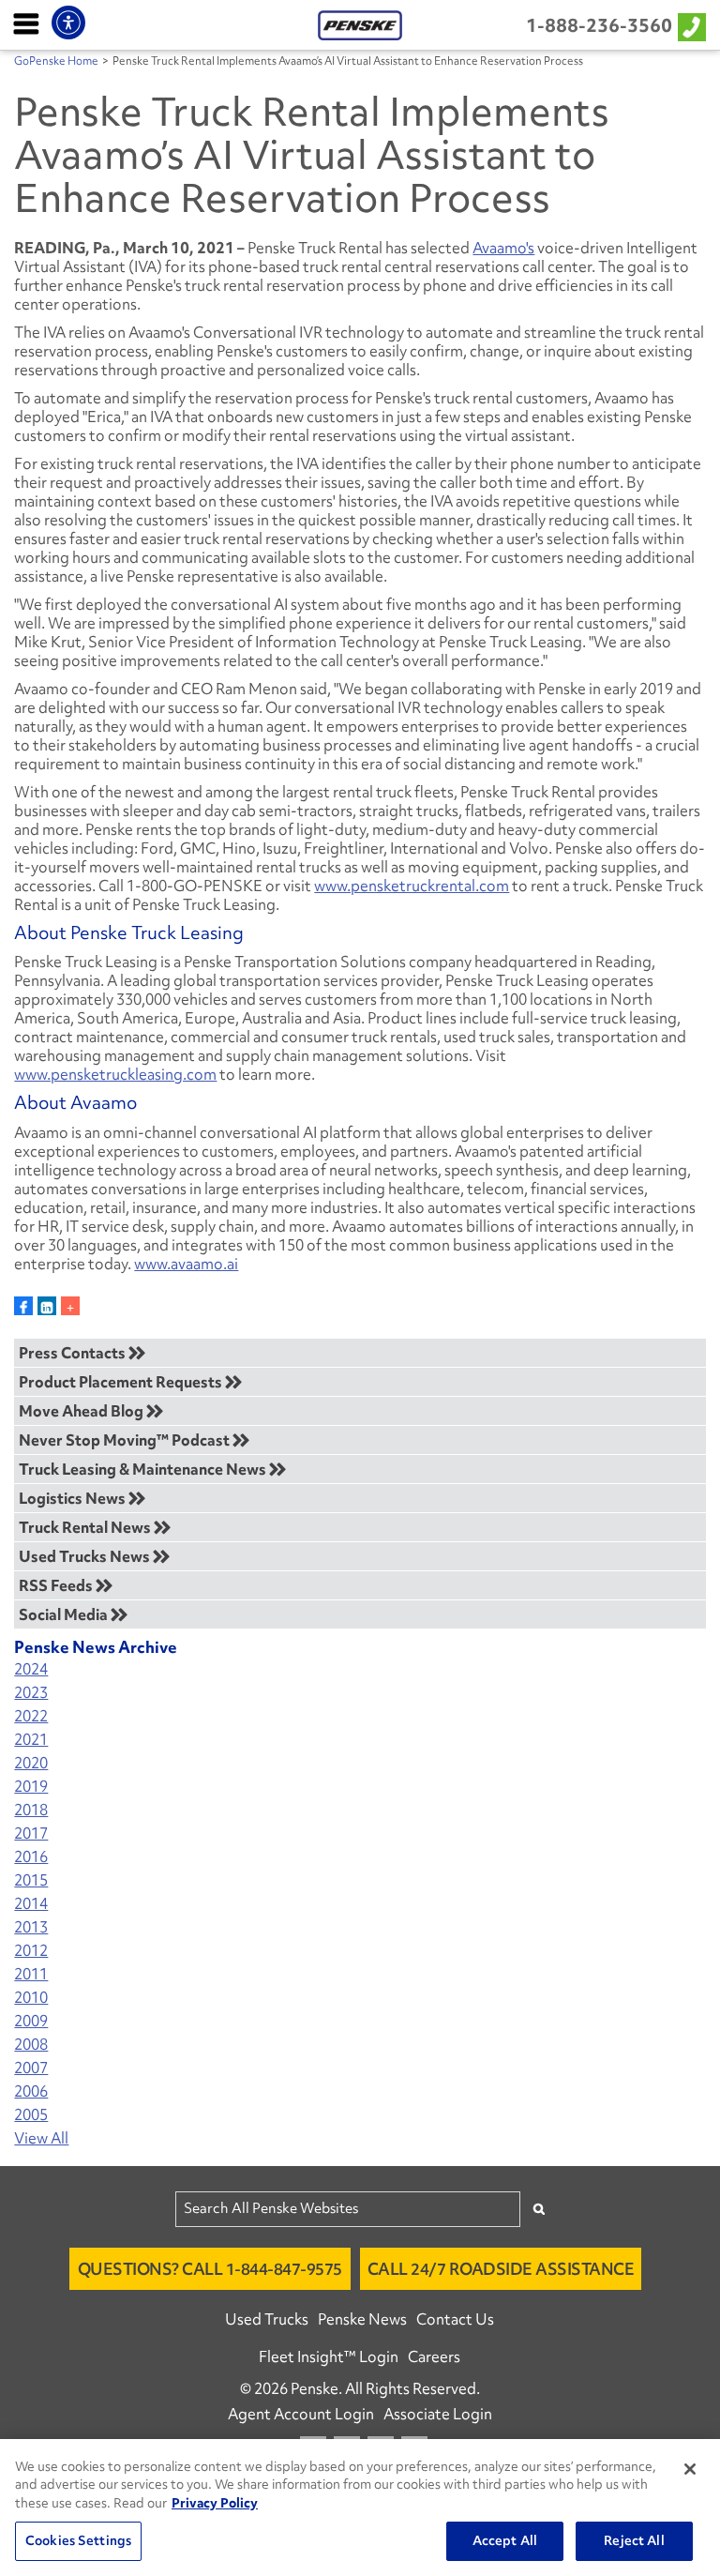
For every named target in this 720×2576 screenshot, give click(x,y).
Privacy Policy (215, 2503)
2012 (31, 1951)
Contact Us (455, 2319)
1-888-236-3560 (599, 25)
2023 (31, 1693)
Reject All (634, 2540)
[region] (360, 2508)
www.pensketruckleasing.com (115, 1074)
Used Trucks (267, 2319)
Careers (434, 2356)
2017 (31, 1834)
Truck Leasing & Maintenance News (144, 1469)
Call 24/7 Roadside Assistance (501, 2269)
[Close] (690, 2469)
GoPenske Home (56, 61)
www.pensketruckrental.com (412, 886)
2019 (31, 1787)
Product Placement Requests (122, 1382)
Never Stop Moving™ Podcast (126, 1440)
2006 (31, 2091)
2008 (31, 2045)
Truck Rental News (86, 1527)
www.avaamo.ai (186, 1264)
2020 (31, 1763)
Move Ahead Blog (82, 1411)
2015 (31, 1880)
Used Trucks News (86, 1556)
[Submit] (539, 2209)
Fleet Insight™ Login (329, 2356)
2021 (31, 1740)
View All (41, 2138)
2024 (31, 1669)
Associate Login (438, 2414)
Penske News (362, 2319)
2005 (31, 2115)
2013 (31, 1927)
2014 (31, 1904)
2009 (31, 2021)
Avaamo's (503, 248)
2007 (31, 2068)
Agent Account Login (301, 2414)
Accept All (505, 2540)
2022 (31, 1716)
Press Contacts (74, 1353)
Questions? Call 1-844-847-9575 (210, 2269)
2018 (31, 1810)
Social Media (65, 1614)
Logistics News (74, 1498)
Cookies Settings (78, 2540)
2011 (31, 1974)
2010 (31, 1998)
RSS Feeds (57, 1585)
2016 (31, 1857)
